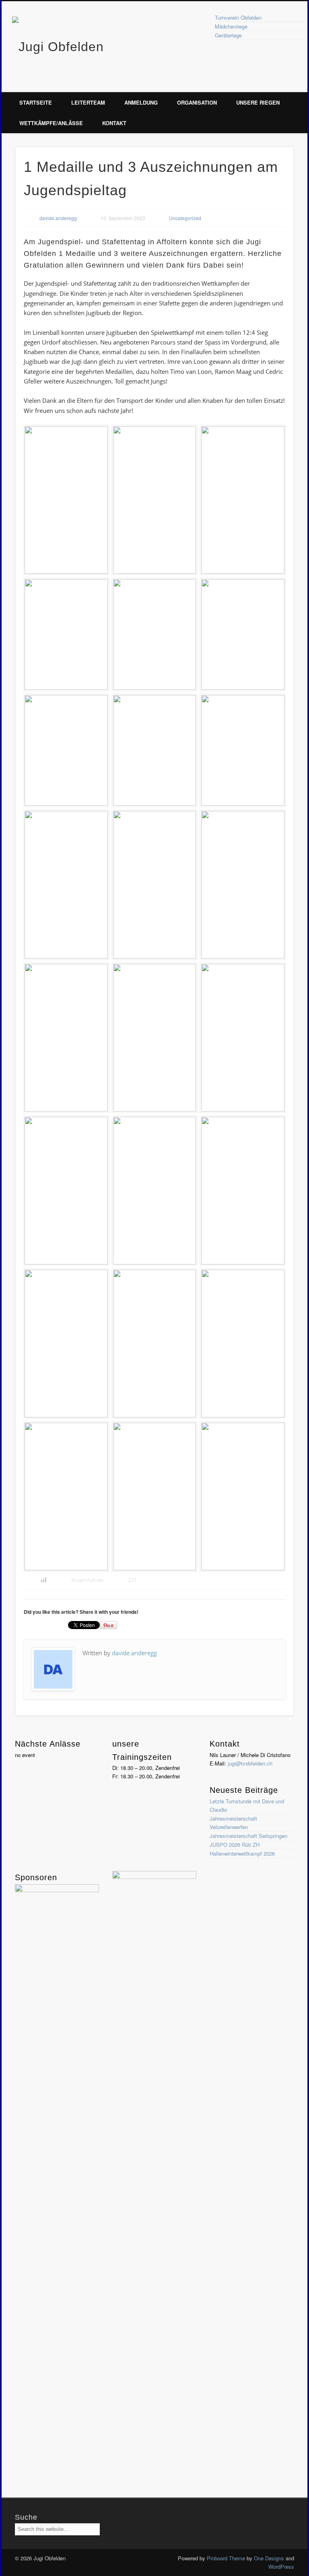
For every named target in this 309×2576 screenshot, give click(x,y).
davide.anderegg (58, 218)
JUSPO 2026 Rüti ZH (235, 1845)
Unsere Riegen (258, 102)
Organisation (197, 102)
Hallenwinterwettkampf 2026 (242, 1853)
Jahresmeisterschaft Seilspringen (248, 1836)
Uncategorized (185, 218)
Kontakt (114, 123)
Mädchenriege (231, 26)
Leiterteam (88, 102)
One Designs (269, 2558)
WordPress (281, 2567)
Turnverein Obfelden (238, 18)
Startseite (36, 102)
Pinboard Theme (226, 2558)
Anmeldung (141, 102)
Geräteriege (228, 35)
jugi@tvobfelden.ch (250, 1763)
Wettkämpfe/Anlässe (51, 123)
